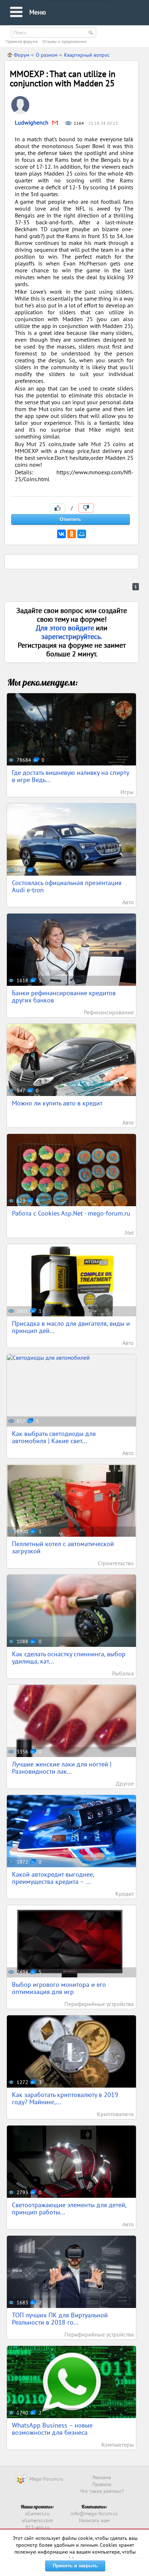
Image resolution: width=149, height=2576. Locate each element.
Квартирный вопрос (87, 55)
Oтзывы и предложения (64, 41)
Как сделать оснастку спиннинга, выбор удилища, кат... (69, 1658)
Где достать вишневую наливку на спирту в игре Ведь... (70, 776)
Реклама (102, 2477)
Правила (102, 2484)
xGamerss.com (37, 2520)
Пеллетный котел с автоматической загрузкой (63, 1547)
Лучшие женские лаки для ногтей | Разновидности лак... (62, 1768)
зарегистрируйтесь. (72, 637)
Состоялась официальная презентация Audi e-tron (67, 886)
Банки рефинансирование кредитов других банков (64, 996)
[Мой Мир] (82, 534)
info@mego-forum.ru (94, 2514)
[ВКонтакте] (61, 534)
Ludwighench (32, 122)
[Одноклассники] (72, 534)
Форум (21, 55)
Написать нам (94, 2520)
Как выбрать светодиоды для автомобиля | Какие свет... (54, 1437)
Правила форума (22, 41)
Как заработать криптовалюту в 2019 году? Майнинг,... (65, 2098)
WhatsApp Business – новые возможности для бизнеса (52, 2429)
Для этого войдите (66, 628)
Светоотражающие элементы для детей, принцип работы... (69, 2208)
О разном (47, 55)
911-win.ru (37, 2527)
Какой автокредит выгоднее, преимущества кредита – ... (53, 1878)
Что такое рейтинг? (102, 2491)
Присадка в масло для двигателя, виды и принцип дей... (71, 1327)
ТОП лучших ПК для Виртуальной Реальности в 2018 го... (60, 2319)
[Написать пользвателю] (55, 123)
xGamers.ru (37, 2514)
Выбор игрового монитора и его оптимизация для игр (59, 1988)
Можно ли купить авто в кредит (57, 1103)
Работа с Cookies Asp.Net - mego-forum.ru (71, 1213)
